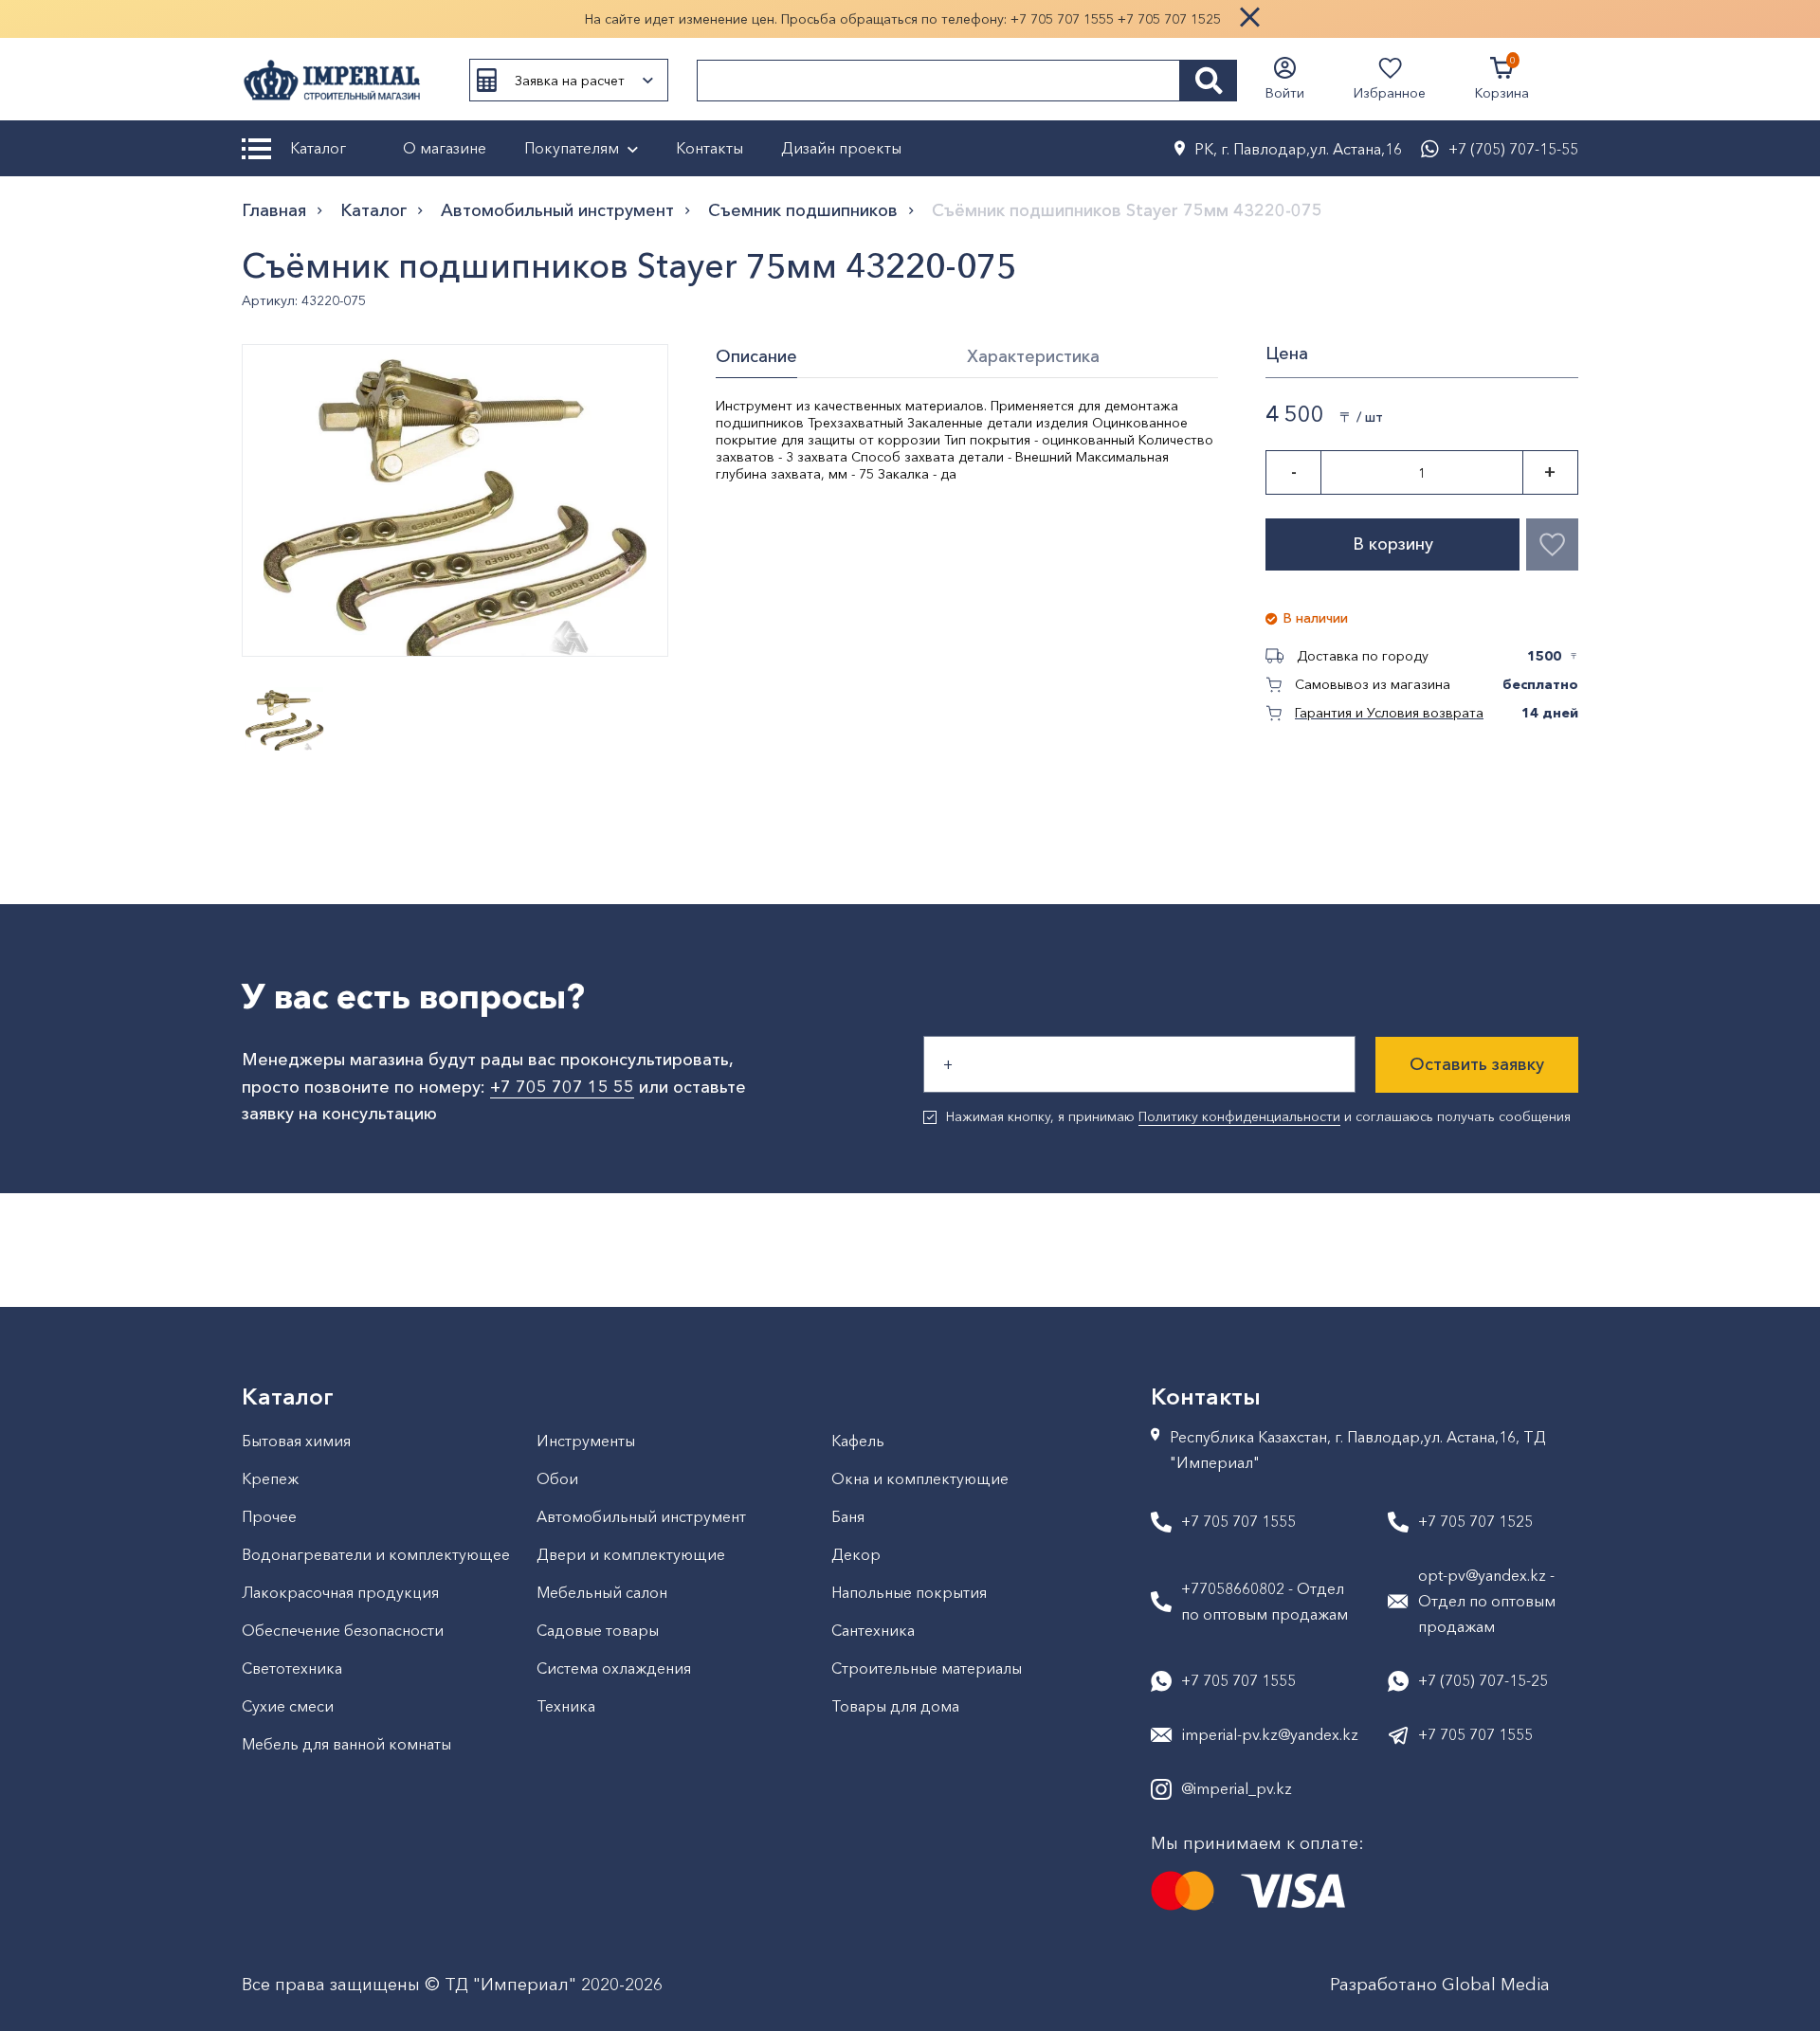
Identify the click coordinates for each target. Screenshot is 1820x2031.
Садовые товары (598, 1630)
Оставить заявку (1477, 1064)
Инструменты (586, 1441)
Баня (848, 1516)
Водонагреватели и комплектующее (376, 1554)
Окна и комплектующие (920, 1478)
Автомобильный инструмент (557, 210)
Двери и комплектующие (631, 1554)
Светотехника (292, 1668)
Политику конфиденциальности (1239, 1116)
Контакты (710, 148)
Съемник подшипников (803, 210)
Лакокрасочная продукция (340, 1592)
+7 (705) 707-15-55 (1513, 149)
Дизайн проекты (841, 148)
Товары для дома (895, 1706)
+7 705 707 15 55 (562, 1087)
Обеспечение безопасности (343, 1630)
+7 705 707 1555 (1062, 19)
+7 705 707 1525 (1169, 19)
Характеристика (1033, 356)
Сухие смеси (288, 1706)
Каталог (318, 148)
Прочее (269, 1516)
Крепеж (270, 1478)
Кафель (858, 1441)
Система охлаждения (614, 1668)
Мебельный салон (602, 1592)
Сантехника (873, 1630)
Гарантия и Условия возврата (1389, 713)
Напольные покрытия (909, 1592)
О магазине (445, 148)
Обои (557, 1478)
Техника (566, 1706)
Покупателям (572, 148)
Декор (856, 1554)
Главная (274, 210)
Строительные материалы (927, 1668)
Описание (756, 356)
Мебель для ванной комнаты (346, 1744)
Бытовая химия (296, 1441)
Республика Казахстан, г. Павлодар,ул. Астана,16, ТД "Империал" (1358, 1450)
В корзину (1393, 544)
